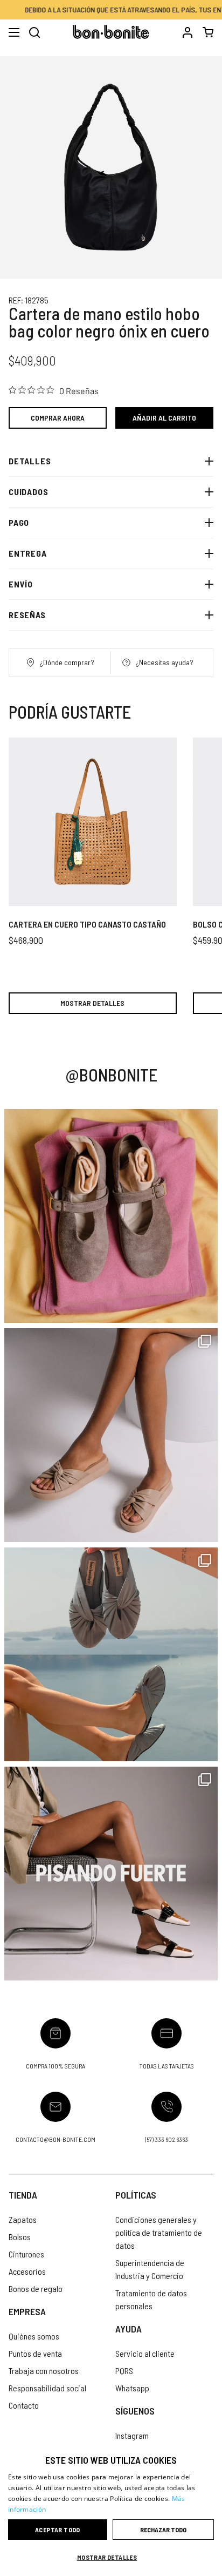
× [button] (210, 2455)
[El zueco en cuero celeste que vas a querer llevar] (111, 1654)
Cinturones (26, 2254)
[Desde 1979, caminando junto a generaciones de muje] (111, 1874)
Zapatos (23, 2219)
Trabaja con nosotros (44, 2371)
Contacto (24, 2405)
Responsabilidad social (47, 2388)
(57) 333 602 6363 (166, 2139)
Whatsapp (132, 2388)
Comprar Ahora (58, 418)
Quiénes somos (34, 2336)
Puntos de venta (35, 2353)
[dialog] (111, 2510)
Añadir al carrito (164, 418)
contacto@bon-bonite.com (55, 2139)
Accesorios (27, 2271)
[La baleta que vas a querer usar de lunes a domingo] (111, 1216)
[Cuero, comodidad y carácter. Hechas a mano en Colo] (111, 1435)
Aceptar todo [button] (58, 2530)
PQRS (124, 2371)
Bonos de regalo (36, 2288)
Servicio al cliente (145, 2353)
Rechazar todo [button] (163, 2530)
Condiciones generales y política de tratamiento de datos (159, 2232)
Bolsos (20, 2237)
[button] (111, 2557)
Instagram (132, 2435)
